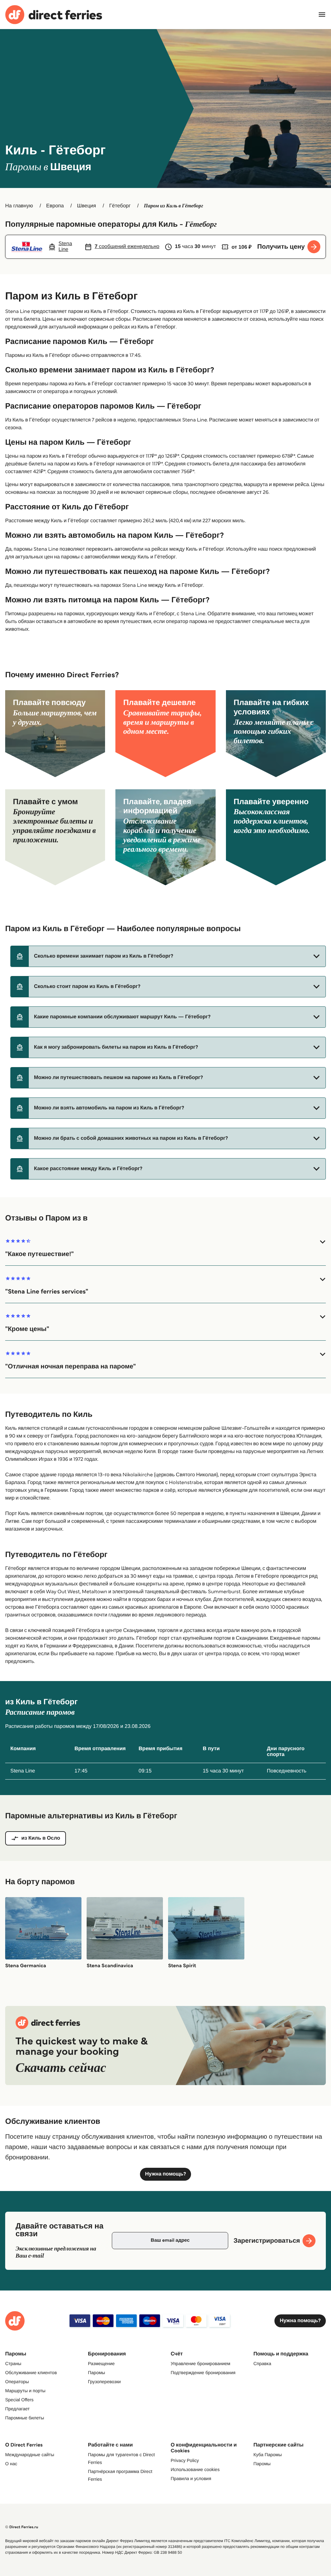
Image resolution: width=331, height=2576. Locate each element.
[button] (168, 956)
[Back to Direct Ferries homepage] (54, 15)
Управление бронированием (200, 2363)
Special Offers (19, 2400)
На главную (19, 206)
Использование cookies (195, 2469)
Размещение (101, 2363)
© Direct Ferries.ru (22, 2527)
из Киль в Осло (41, 1838)
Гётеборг (120, 206)
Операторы (17, 2382)
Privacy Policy (185, 2460)
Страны (13, 2363)
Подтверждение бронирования (203, 2373)
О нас (11, 2464)
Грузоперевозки (104, 2382)
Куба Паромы (268, 2455)
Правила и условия (191, 2478)
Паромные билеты (25, 2418)
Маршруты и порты (25, 2391)
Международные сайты (30, 2455)
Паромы (96, 2373)
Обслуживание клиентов (31, 2373)
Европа (55, 206)
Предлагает (17, 2409)
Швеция (86, 206)
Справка (262, 2363)
